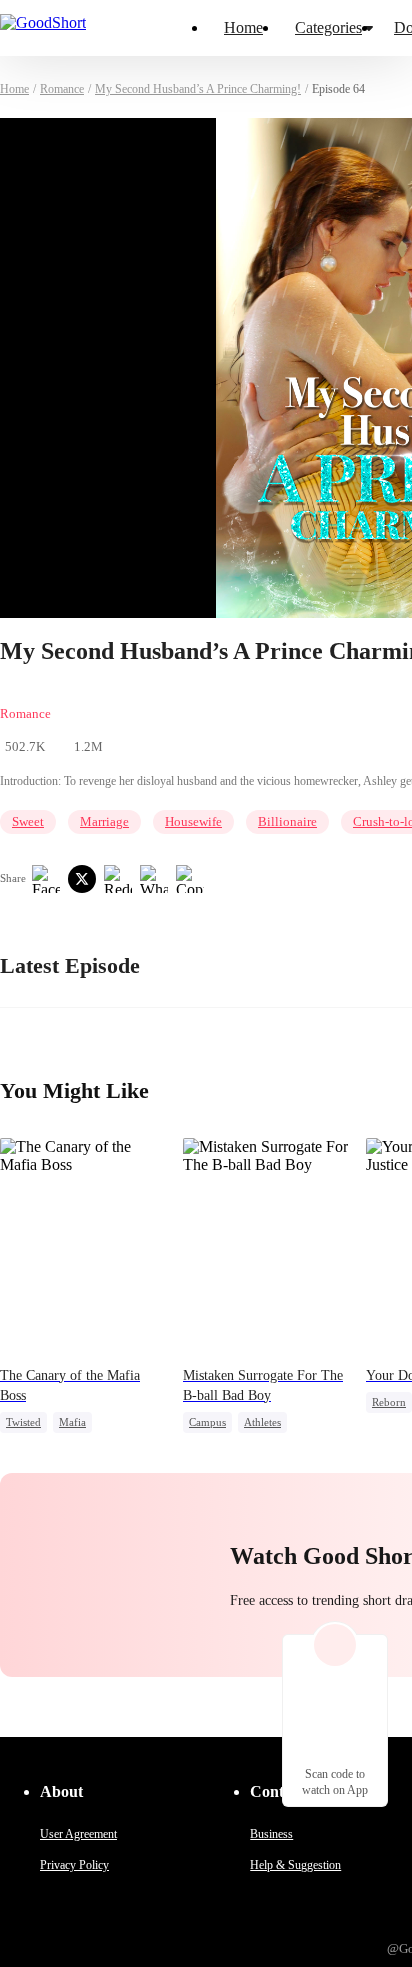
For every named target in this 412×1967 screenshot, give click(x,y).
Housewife (193, 821)
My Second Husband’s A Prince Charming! (198, 89)
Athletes (262, 1422)
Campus (207, 1422)
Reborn (389, 1402)
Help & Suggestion (295, 1865)
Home (243, 27)
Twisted (23, 1422)
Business (271, 1834)
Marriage (104, 821)
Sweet (28, 821)
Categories (328, 27)
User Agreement (78, 1834)
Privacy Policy (74, 1865)
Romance (62, 89)
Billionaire (287, 821)
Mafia (72, 1422)
